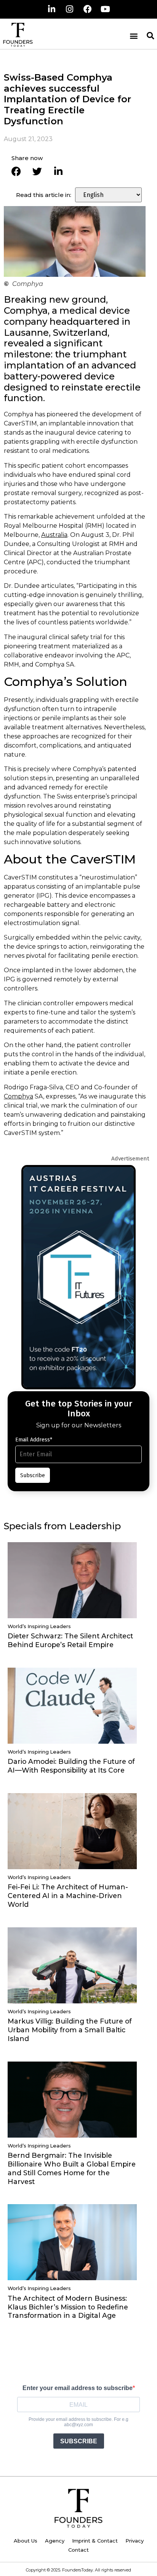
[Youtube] (106, 9)
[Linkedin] (52, 9)
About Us (26, 2541)
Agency (55, 2541)
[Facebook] (88, 9)
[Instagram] (70, 9)
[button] (134, 36)
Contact (78, 2550)
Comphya (18, 1096)
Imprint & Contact (95, 2541)
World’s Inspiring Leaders (39, 1626)
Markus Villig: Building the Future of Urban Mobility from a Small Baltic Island (70, 2030)
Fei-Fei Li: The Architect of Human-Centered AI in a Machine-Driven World (68, 1896)
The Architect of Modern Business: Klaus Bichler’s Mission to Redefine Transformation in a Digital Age (68, 2307)
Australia (54, 535)
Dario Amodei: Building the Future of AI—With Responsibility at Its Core (71, 1766)
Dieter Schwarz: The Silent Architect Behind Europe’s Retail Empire (70, 1640)
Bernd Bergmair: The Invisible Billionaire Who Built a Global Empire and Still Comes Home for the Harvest (72, 2168)
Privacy (135, 2541)
